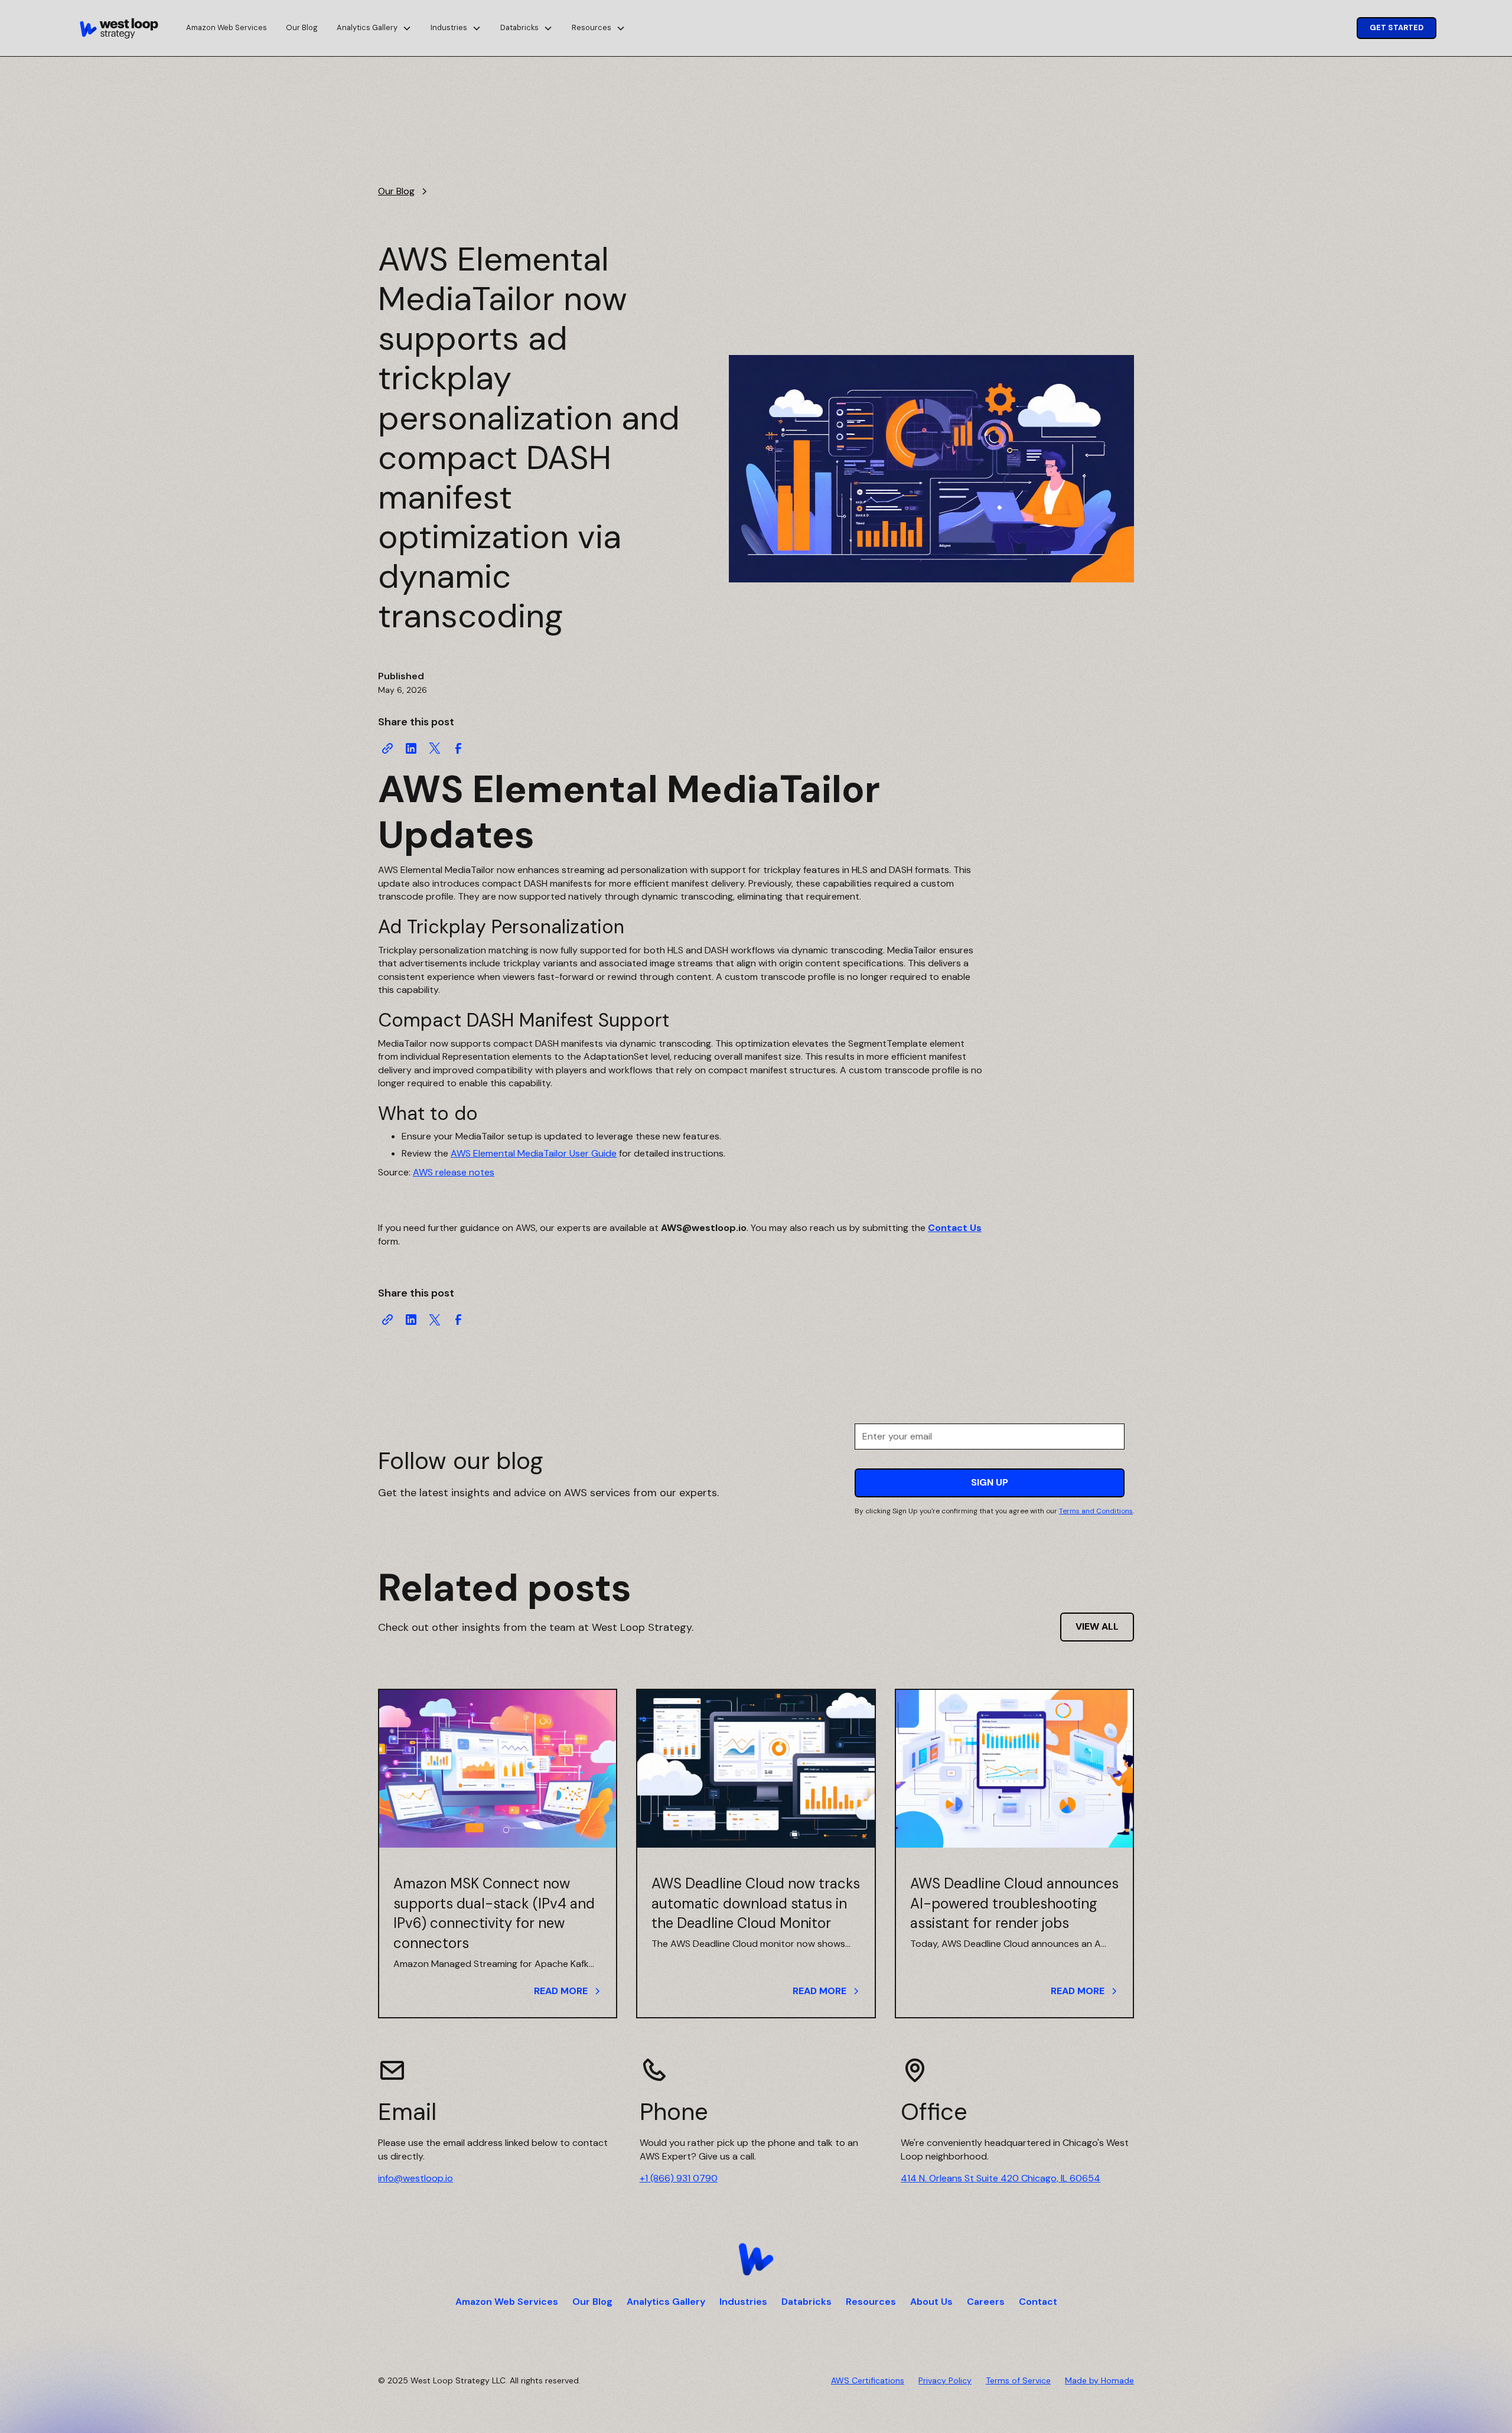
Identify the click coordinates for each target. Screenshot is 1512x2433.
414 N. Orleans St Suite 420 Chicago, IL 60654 (1001, 2178)
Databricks (806, 2302)
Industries (743, 2302)
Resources (871, 2302)
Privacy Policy (945, 2380)
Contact (1038, 2302)
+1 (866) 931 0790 (679, 2178)
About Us (931, 2302)
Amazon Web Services (227, 27)
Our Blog (302, 27)
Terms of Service (1018, 2380)
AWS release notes (454, 1172)
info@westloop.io (416, 2178)
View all (1097, 1626)
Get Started (1397, 27)
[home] (119, 28)
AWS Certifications (868, 2380)
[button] (374, 28)
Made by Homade (1099, 2380)
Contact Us (955, 1228)
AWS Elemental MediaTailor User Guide (534, 1153)
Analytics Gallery (666, 2302)
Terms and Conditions (1096, 1511)
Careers (986, 2302)
